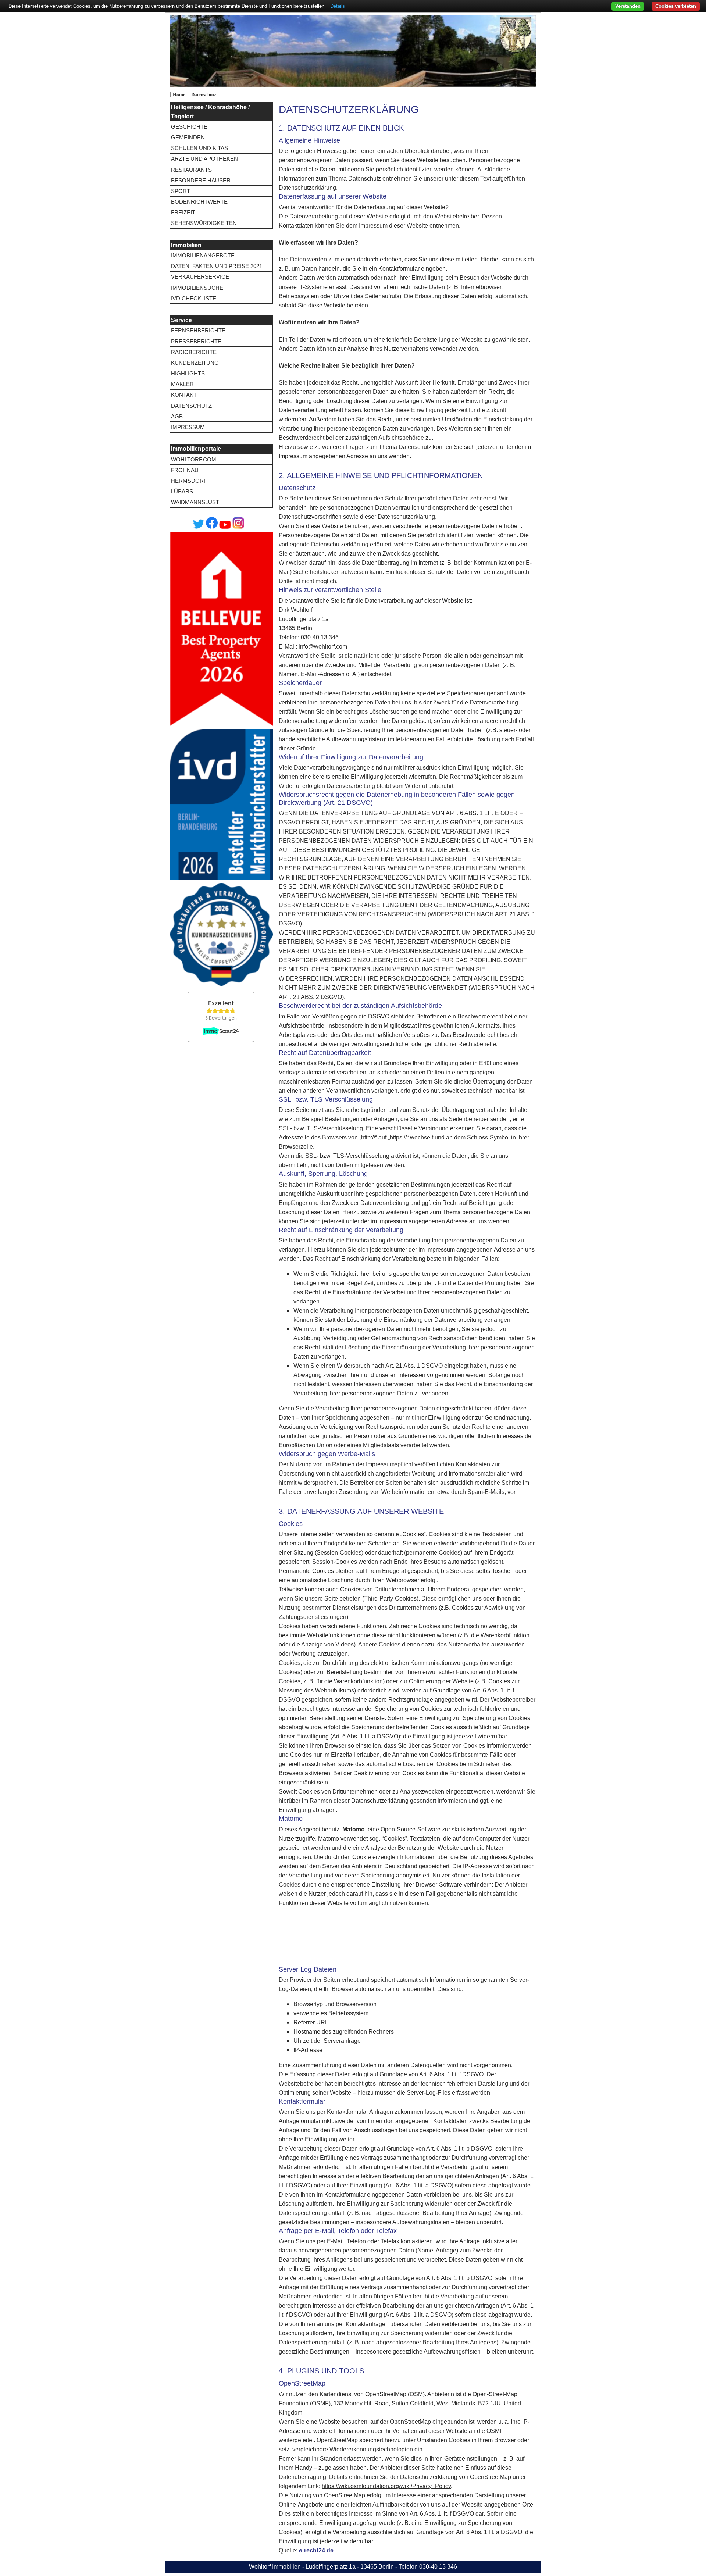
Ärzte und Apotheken (204, 159)
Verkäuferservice (200, 277)
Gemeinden (188, 137)
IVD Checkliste (194, 298)
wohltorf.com (194, 459)
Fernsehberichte (198, 330)
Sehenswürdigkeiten (204, 223)
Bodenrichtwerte (199, 202)
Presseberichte (196, 341)
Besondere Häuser (201, 180)
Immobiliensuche (197, 288)
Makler (182, 384)
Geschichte (189, 127)
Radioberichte (194, 352)
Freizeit (183, 212)
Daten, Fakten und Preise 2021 (217, 266)
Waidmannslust (195, 502)
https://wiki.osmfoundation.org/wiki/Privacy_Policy (386, 2486)
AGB (177, 416)
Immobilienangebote (203, 255)
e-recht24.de (316, 2550)
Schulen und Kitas (199, 148)
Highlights (188, 373)
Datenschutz (204, 95)
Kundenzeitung (195, 363)
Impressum (188, 427)
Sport (181, 191)
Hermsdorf (189, 481)
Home (179, 95)
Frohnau (185, 470)
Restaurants (191, 170)
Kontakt (184, 395)
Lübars (182, 491)
